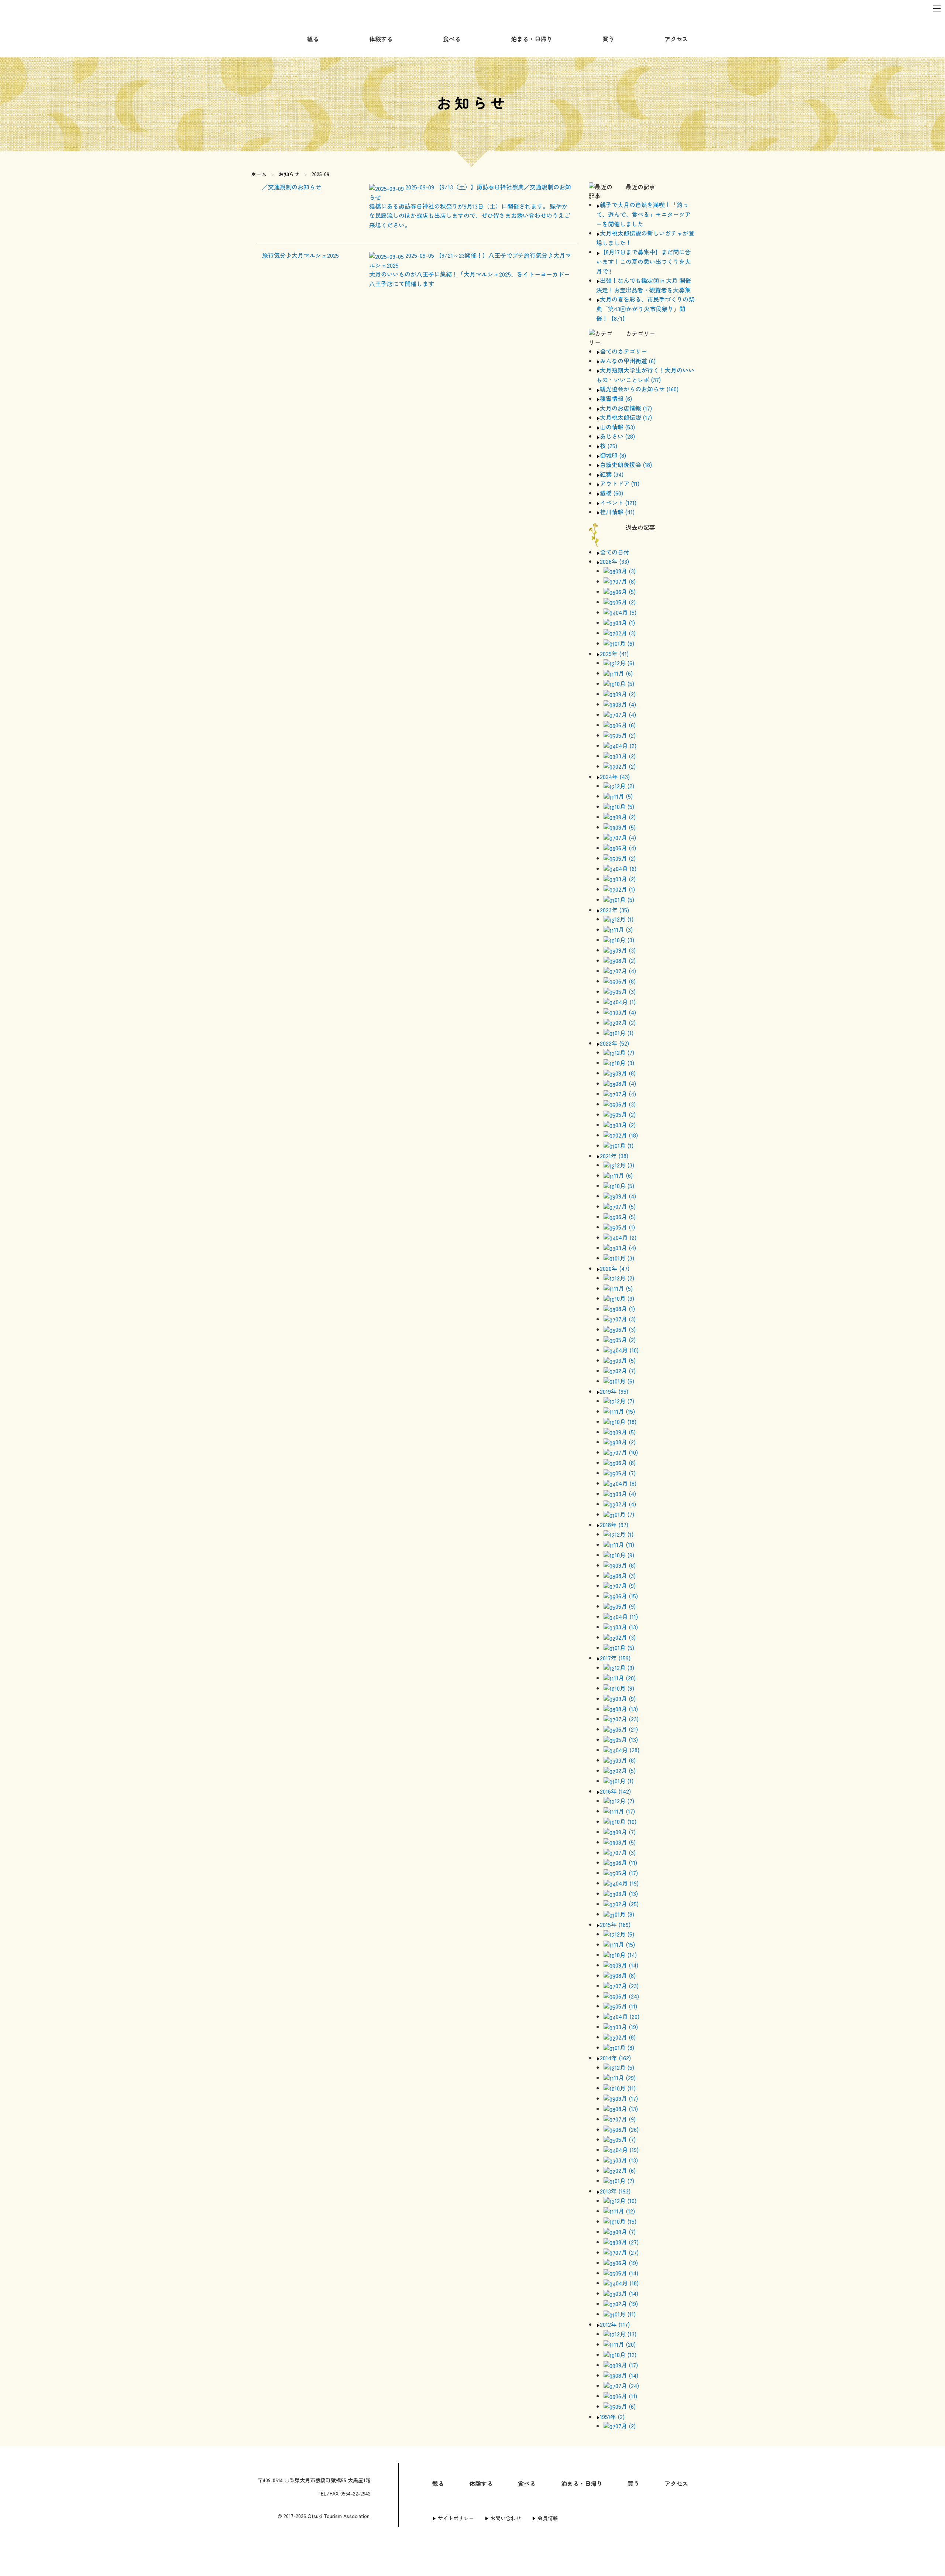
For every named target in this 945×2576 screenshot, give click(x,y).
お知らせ (289, 174)
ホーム (259, 174)
